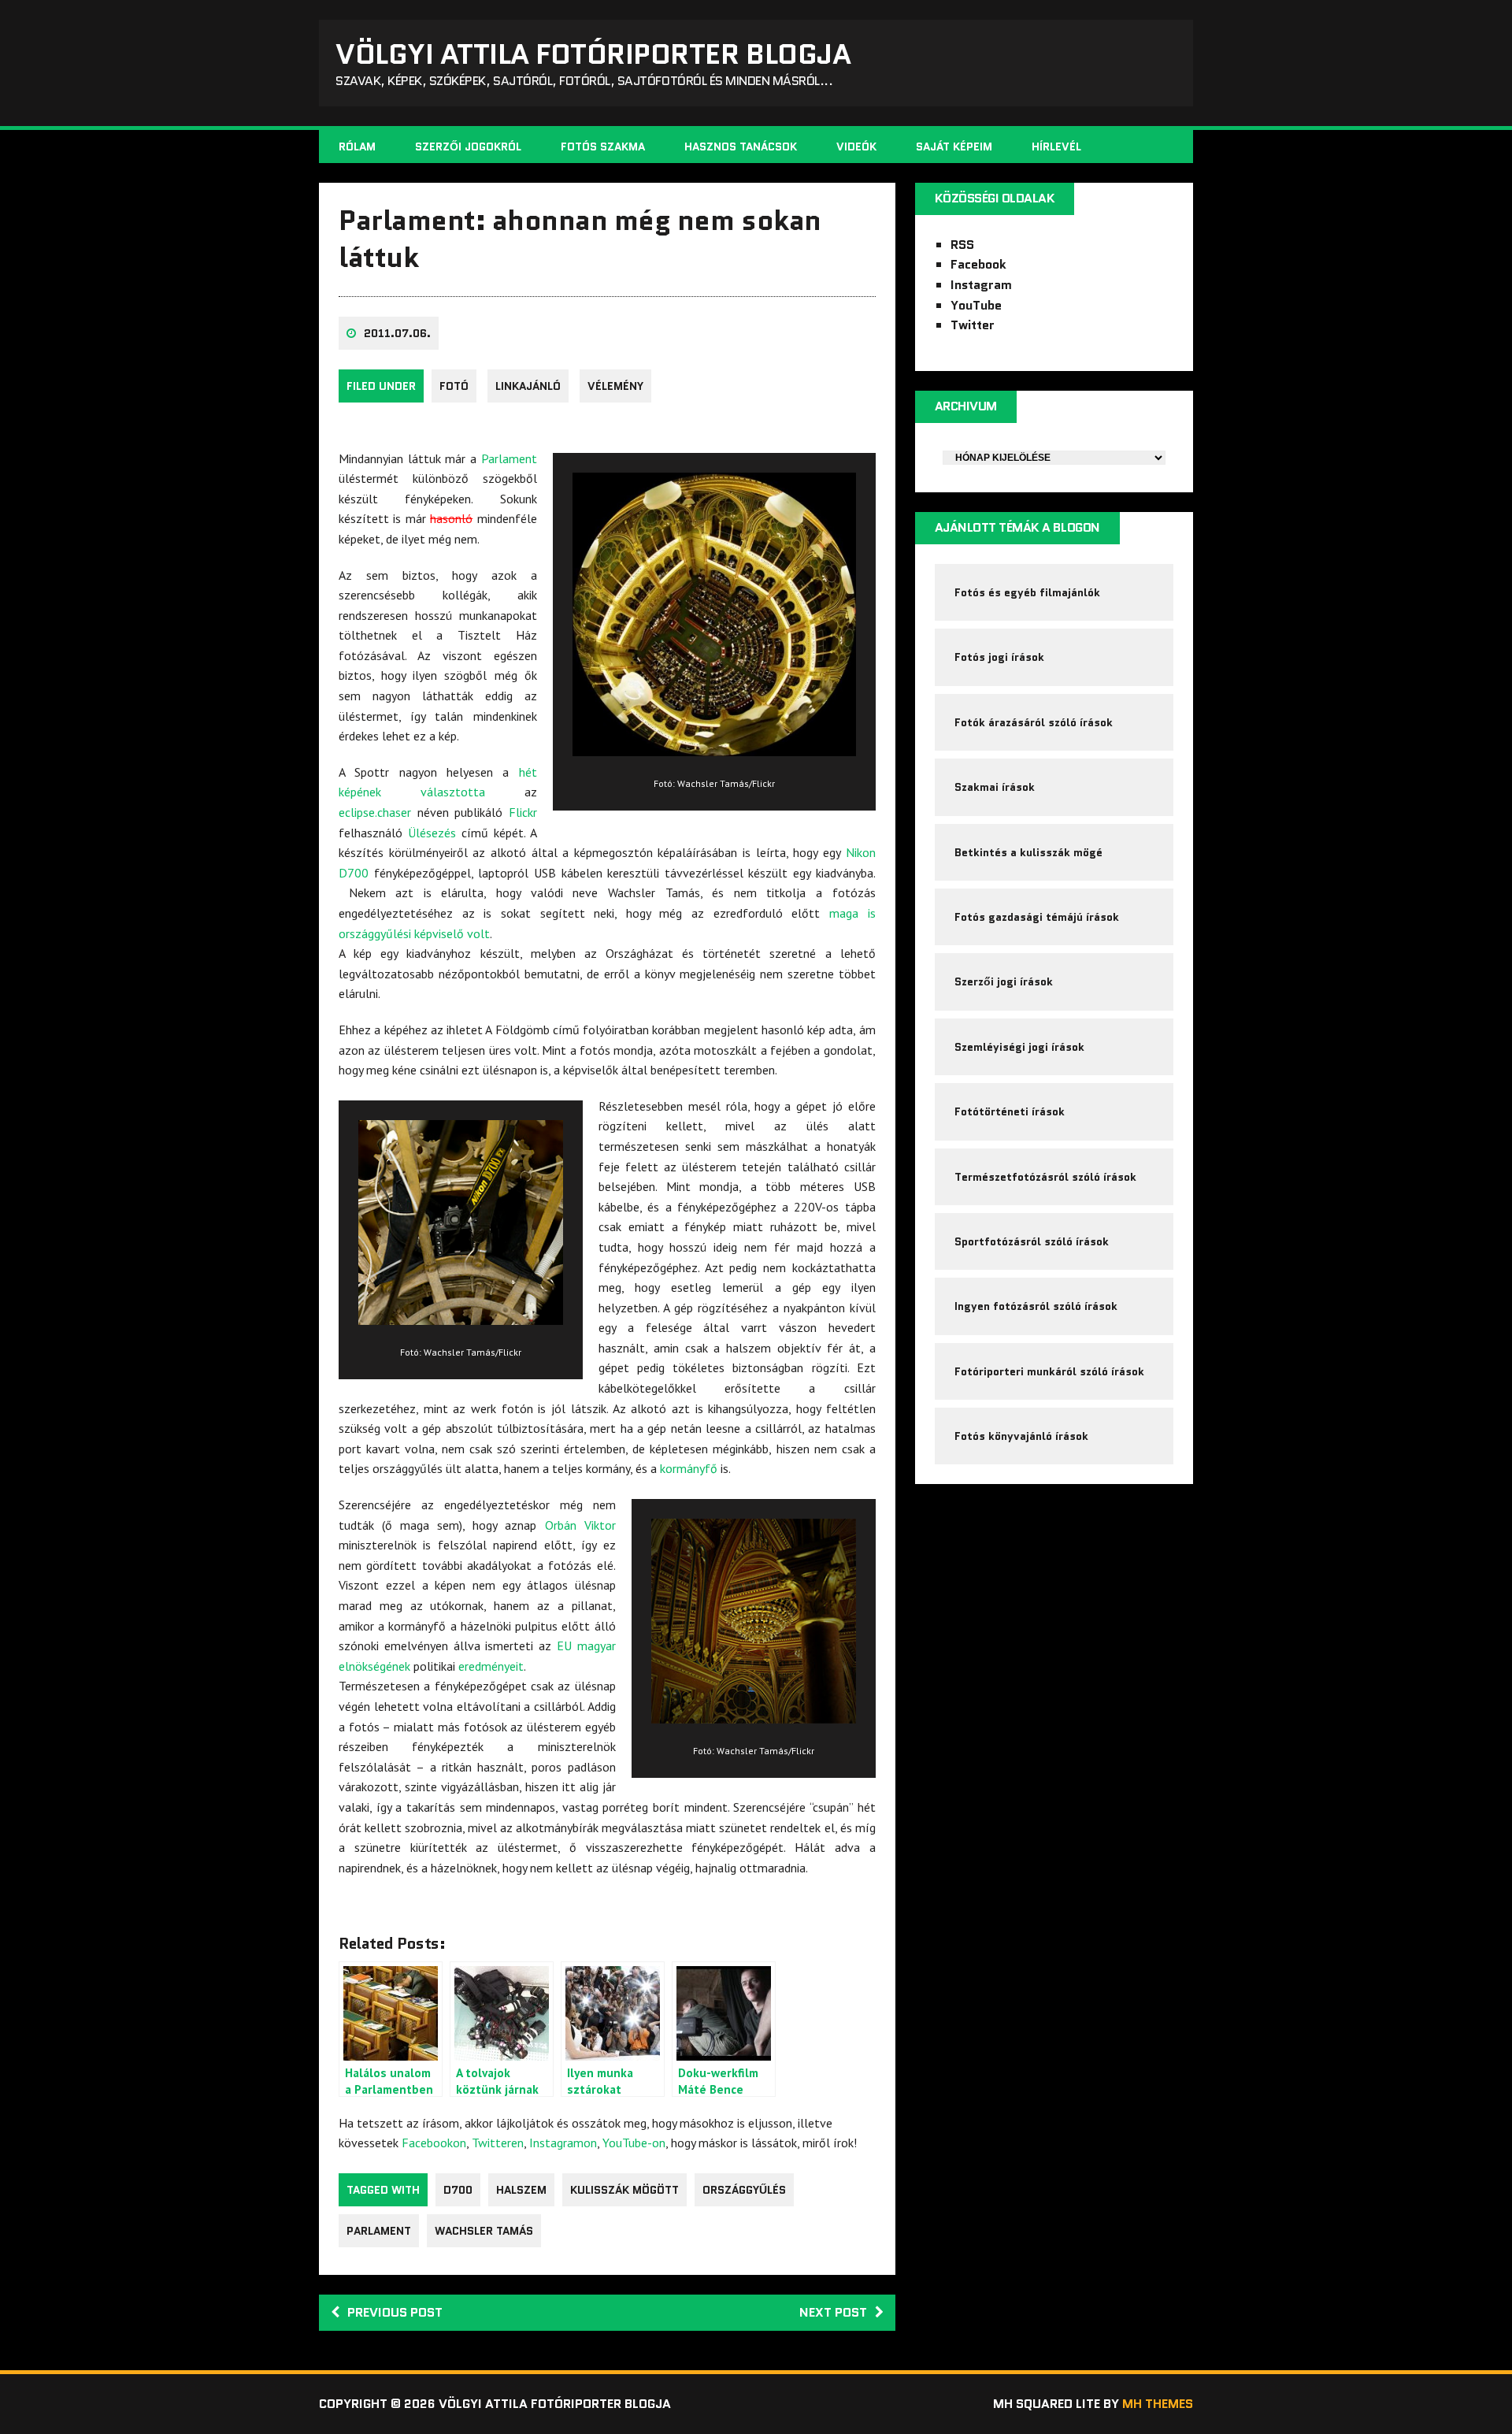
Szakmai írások (995, 787)
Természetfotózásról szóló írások (1045, 1177)
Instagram (981, 285)
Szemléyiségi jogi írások (1019, 1047)
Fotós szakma (603, 147)
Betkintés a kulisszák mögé (1028, 852)
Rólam (357, 147)
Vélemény (615, 386)
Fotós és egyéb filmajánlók (1027, 592)
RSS (962, 245)
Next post (833, 2312)
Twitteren (498, 2143)
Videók (856, 147)
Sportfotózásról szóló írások (1032, 1241)
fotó (454, 386)
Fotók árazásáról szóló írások (1034, 722)
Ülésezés (432, 833)
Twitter (973, 325)
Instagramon (563, 2143)
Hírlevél (1056, 147)
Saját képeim (954, 147)
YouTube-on (634, 2143)
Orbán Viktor (580, 1525)
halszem (521, 2190)
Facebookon (434, 2143)
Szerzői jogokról (468, 147)
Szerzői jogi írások (1004, 981)
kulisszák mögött (624, 2190)
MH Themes (1158, 2404)
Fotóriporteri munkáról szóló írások (1049, 1371)
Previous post (395, 2312)
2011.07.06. (397, 333)
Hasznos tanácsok (741, 147)
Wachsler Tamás (484, 2231)
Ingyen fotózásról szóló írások (1036, 1306)
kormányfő (689, 1468)
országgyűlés (744, 2190)
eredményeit (491, 1666)
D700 (458, 2190)
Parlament (509, 458)
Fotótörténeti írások (1010, 1111)
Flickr (523, 812)
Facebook (978, 264)
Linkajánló (528, 386)
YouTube (976, 305)
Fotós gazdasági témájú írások (1037, 917)
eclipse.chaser (375, 812)
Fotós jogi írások (999, 657)
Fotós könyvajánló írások (1021, 1436)
